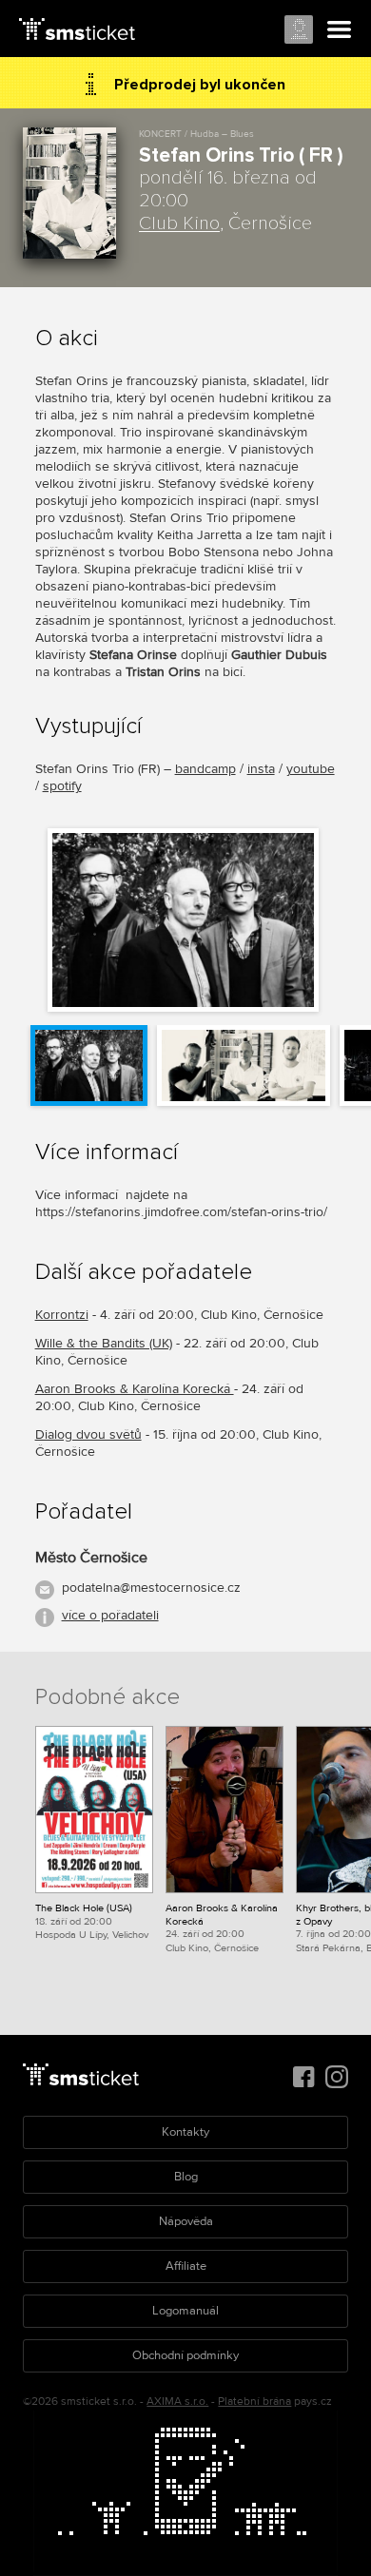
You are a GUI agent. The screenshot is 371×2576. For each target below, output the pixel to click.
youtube (311, 769)
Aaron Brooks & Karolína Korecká (135, 1389)
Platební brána (254, 2402)
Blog (186, 2177)
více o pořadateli (110, 1615)
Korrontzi (62, 1315)
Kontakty (185, 2132)
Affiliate (186, 2266)
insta (261, 769)
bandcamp (205, 769)
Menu (340, 30)
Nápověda (186, 2221)
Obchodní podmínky (185, 2355)
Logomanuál (185, 2311)
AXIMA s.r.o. (177, 2402)
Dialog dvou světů (88, 1434)
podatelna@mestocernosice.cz (151, 1588)
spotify (62, 786)
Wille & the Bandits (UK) (104, 1343)
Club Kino (179, 223)
